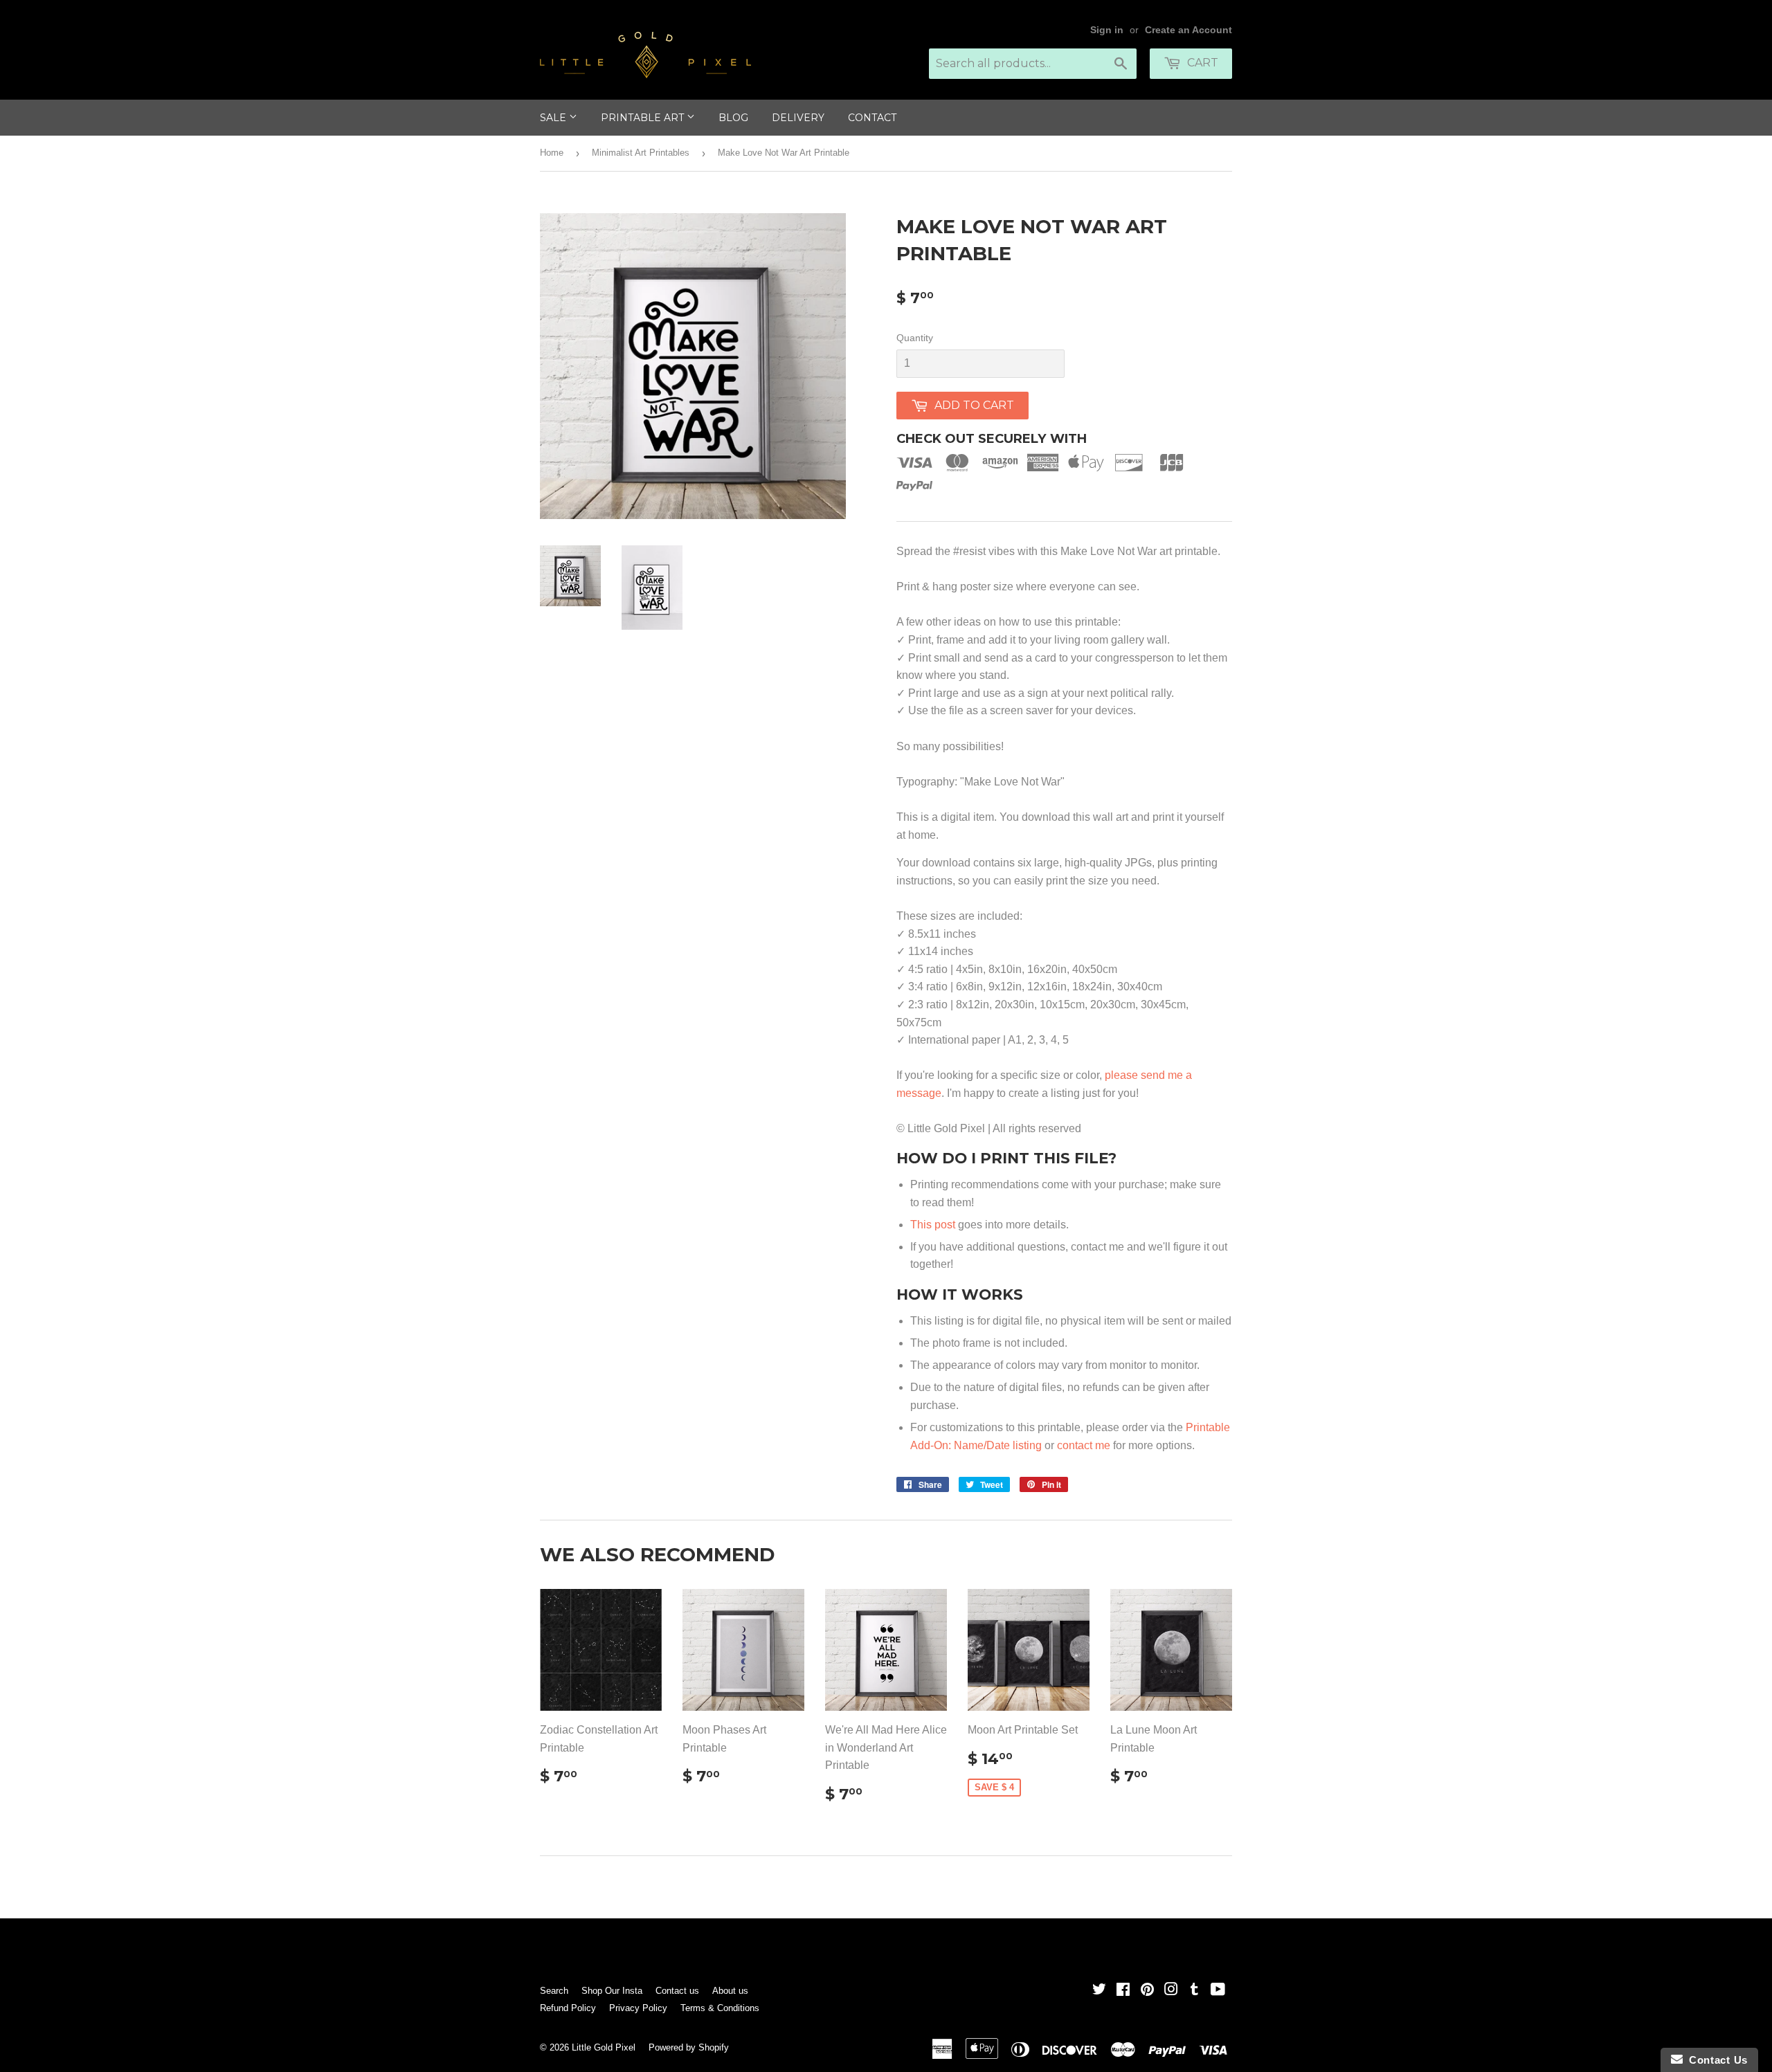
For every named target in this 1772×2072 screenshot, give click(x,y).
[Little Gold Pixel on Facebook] (1123, 1991)
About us (730, 1991)
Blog (733, 118)
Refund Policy (568, 2008)
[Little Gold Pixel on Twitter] (1099, 1991)
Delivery (798, 118)
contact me (1084, 1445)
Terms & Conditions (720, 2008)
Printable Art (644, 118)
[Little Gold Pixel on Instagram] (1171, 1991)
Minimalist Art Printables (641, 153)
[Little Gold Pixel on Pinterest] (1147, 1991)
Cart (1201, 63)
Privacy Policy (638, 2008)
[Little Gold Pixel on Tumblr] (1194, 1991)
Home (552, 153)
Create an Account (1188, 30)
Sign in (1107, 30)
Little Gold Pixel (604, 2047)
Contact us (677, 1991)
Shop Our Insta (612, 1991)
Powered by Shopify (689, 2047)
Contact (872, 118)
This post (933, 1225)
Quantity (915, 338)
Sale (554, 118)
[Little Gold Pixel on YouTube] (1218, 1991)
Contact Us (1715, 2060)
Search (554, 1991)
